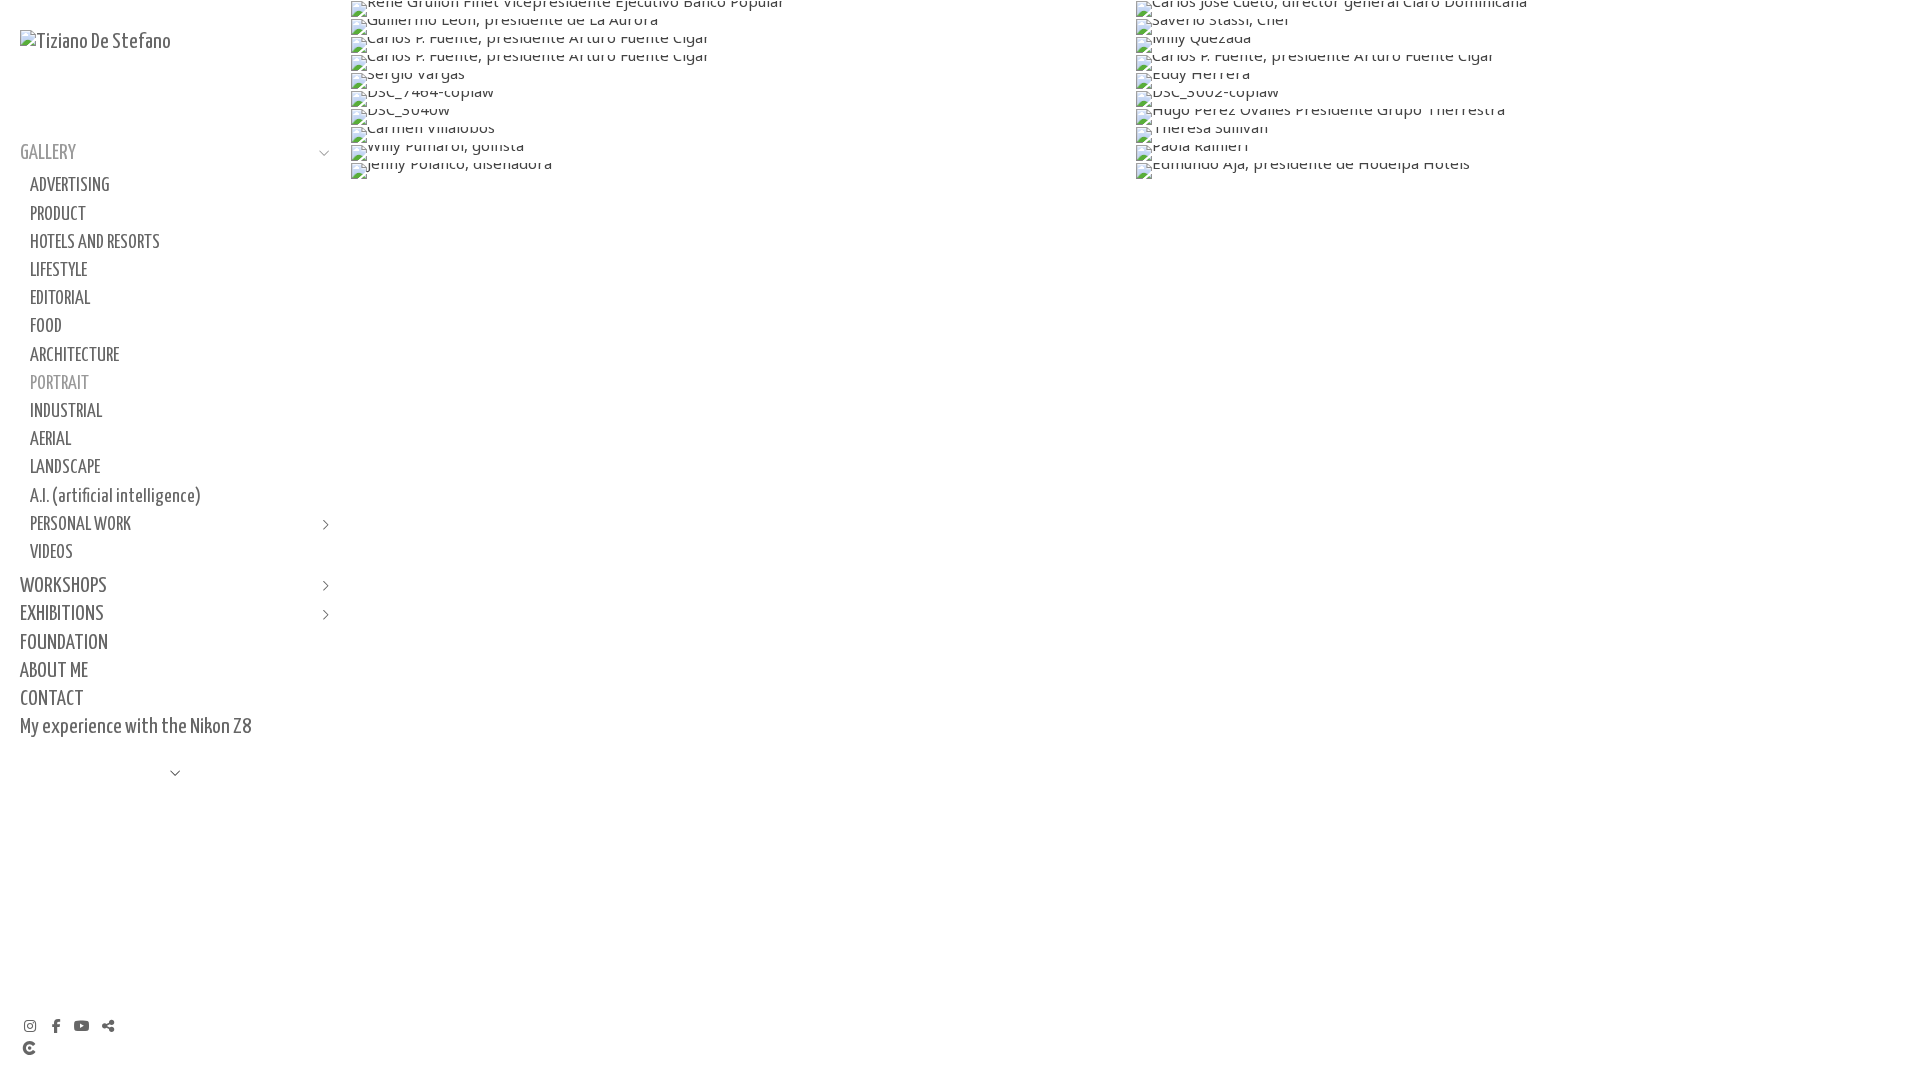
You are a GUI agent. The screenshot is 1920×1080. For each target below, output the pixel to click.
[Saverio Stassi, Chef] (1527, 27)
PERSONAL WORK (80, 524)
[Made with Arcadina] (149, 1048)
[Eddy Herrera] (1527, 81)
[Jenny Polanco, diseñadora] (742, 171)
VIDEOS (51, 552)
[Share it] (108, 1026)
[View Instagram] (30, 1026)
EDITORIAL (60, 298)
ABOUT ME (54, 671)
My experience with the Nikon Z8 (135, 727)
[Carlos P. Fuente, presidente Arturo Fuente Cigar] (742, 45)
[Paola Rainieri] (1527, 153)
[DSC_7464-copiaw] (742, 99)
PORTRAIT (59, 383)
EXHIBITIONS (62, 614)
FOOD (46, 326)
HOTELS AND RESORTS (95, 242)
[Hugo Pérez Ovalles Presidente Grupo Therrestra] (1527, 117)
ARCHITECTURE (74, 355)
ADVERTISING (69, 185)
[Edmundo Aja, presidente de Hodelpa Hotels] (1527, 171)
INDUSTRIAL (66, 411)
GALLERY (48, 153)
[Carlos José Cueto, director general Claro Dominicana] (1527, 9)
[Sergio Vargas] (742, 81)
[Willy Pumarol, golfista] (742, 153)
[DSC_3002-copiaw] (1527, 99)
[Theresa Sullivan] (1527, 135)
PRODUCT (58, 214)
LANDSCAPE (65, 467)
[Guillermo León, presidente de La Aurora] (742, 27)
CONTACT (52, 699)
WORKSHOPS (63, 586)
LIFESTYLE (58, 270)
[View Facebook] (56, 1026)
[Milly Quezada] (1527, 45)
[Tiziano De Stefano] (95, 42)
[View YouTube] (82, 1026)
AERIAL (50, 439)
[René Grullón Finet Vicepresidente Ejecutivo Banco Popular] (742, 9)
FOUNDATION (64, 643)
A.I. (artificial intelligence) (115, 496)
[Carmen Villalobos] (742, 135)
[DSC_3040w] (742, 117)
